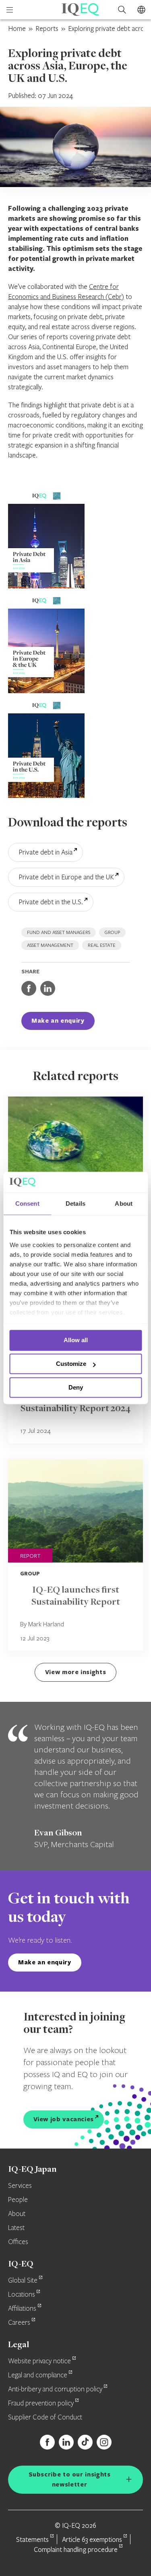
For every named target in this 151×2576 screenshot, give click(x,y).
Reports (47, 28)
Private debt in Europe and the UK (66, 877)
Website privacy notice (39, 2361)
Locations (22, 2295)
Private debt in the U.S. (51, 902)
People (18, 2200)
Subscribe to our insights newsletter (70, 2479)
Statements (32, 2539)
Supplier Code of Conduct (45, 2417)
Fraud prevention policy (41, 2403)
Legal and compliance (38, 2375)
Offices (18, 2242)
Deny (76, 1387)
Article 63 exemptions (92, 2539)
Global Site (23, 2281)
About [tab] (124, 1204)
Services (20, 2186)
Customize (71, 1364)
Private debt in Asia (46, 852)
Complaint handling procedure (76, 2549)
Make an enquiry (58, 1020)
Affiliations (22, 2309)
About (17, 2214)
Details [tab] (75, 1204)
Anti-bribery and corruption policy (55, 2389)
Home (17, 28)
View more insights (76, 1672)
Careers (19, 2323)
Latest (16, 2228)
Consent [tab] (27, 1204)
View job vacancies (64, 2119)
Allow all (76, 1340)
